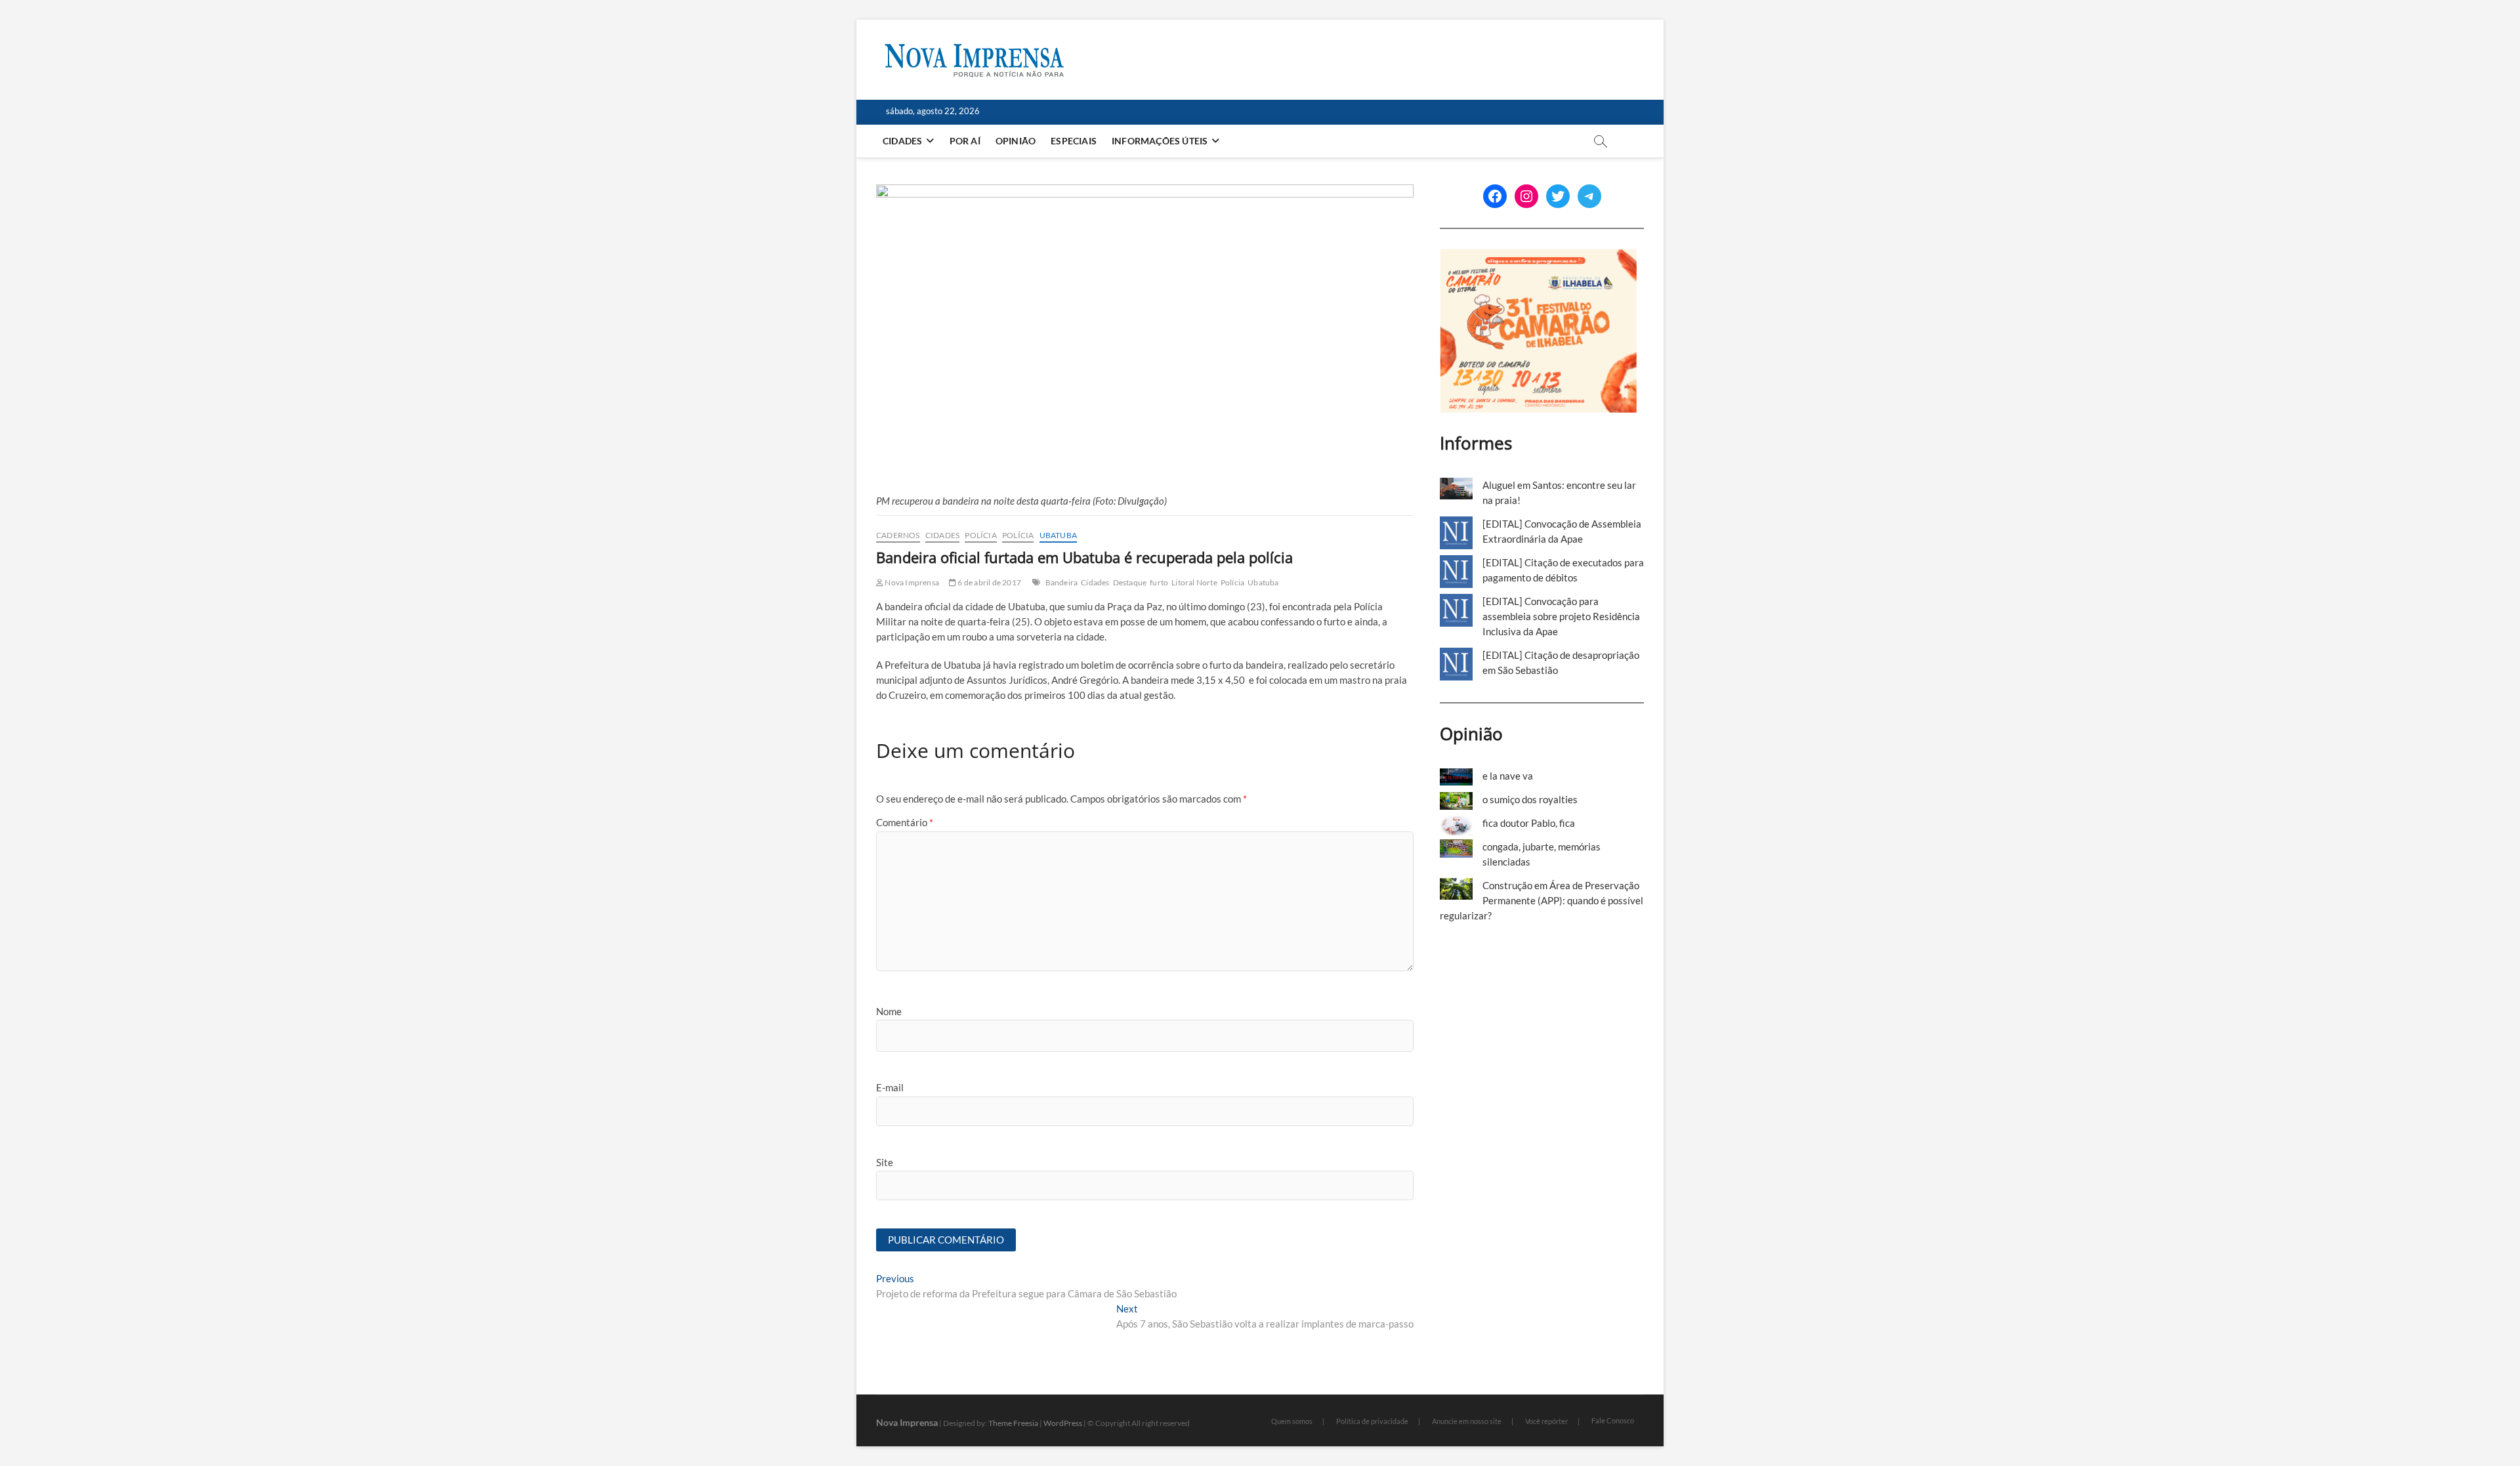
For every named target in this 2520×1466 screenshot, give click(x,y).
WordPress (1063, 1423)
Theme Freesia (1013, 1423)
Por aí (965, 141)
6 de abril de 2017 (989, 582)
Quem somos (1292, 1421)
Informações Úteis (1160, 141)
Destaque (1130, 582)
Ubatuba (1058, 535)
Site (885, 1162)
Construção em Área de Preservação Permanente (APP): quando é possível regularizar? (1542, 900)
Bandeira (1062, 582)
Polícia (980, 535)
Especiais (1074, 141)
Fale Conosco (1613, 1420)
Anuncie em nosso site (1467, 1421)
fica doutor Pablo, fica (1529, 823)
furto (1159, 582)
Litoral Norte (1194, 582)
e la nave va (1508, 776)
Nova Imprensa (911, 582)
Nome (889, 1011)
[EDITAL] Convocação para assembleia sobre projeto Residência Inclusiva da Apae (1561, 616)
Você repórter (1546, 1421)
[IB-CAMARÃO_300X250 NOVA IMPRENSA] (1538, 256)
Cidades (902, 141)
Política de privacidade (1372, 1421)
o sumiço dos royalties (1530, 799)
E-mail (890, 1087)
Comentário (905, 822)
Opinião (1016, 141)
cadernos (898, 535)
